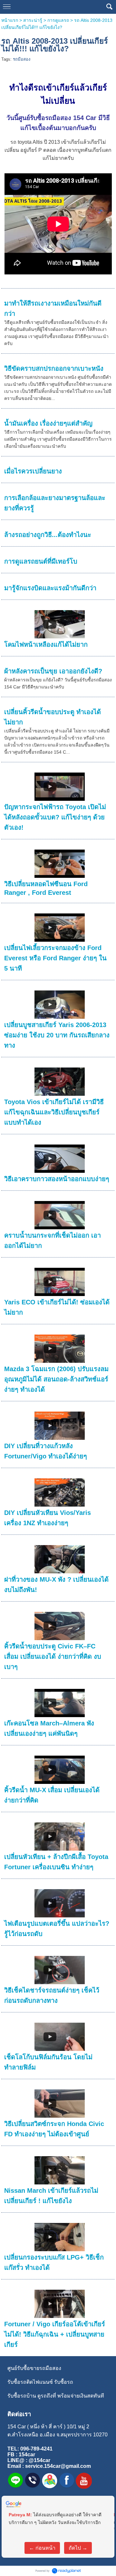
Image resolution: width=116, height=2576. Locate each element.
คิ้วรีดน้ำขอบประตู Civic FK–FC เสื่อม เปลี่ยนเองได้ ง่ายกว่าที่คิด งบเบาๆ (53, 1656)
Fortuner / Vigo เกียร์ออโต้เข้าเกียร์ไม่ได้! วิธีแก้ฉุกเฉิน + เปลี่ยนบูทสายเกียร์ (55, 2334)
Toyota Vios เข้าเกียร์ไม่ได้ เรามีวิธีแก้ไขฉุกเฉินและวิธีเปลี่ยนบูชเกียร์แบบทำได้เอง (54, 1112)
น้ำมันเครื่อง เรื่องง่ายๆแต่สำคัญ (48, 423)
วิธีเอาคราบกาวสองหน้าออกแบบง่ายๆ (57, 1179)
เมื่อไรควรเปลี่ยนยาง (33, 471)
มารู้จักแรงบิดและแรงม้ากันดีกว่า (50, 588)
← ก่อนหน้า (42, 2548)
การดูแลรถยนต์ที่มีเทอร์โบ (41, 561)
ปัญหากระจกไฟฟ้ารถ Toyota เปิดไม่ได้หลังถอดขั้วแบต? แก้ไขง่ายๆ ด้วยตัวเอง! (55, 817)
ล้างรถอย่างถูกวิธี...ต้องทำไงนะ (48, 535)
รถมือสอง (22, 59)
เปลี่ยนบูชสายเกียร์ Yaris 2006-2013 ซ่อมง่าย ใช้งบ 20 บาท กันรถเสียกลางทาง (57, 1035)
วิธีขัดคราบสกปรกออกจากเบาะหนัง (54, 368)
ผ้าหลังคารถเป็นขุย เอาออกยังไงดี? (53, 671)
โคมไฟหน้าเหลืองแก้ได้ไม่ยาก (46, 644)
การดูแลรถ (58, 20)
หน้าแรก (10, 20)
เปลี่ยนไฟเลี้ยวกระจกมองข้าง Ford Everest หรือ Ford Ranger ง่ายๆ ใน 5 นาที (55, 958)
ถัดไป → (78, 2548)
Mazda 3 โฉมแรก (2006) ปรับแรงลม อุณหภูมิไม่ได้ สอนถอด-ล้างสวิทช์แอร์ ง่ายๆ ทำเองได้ (56, 1379)
